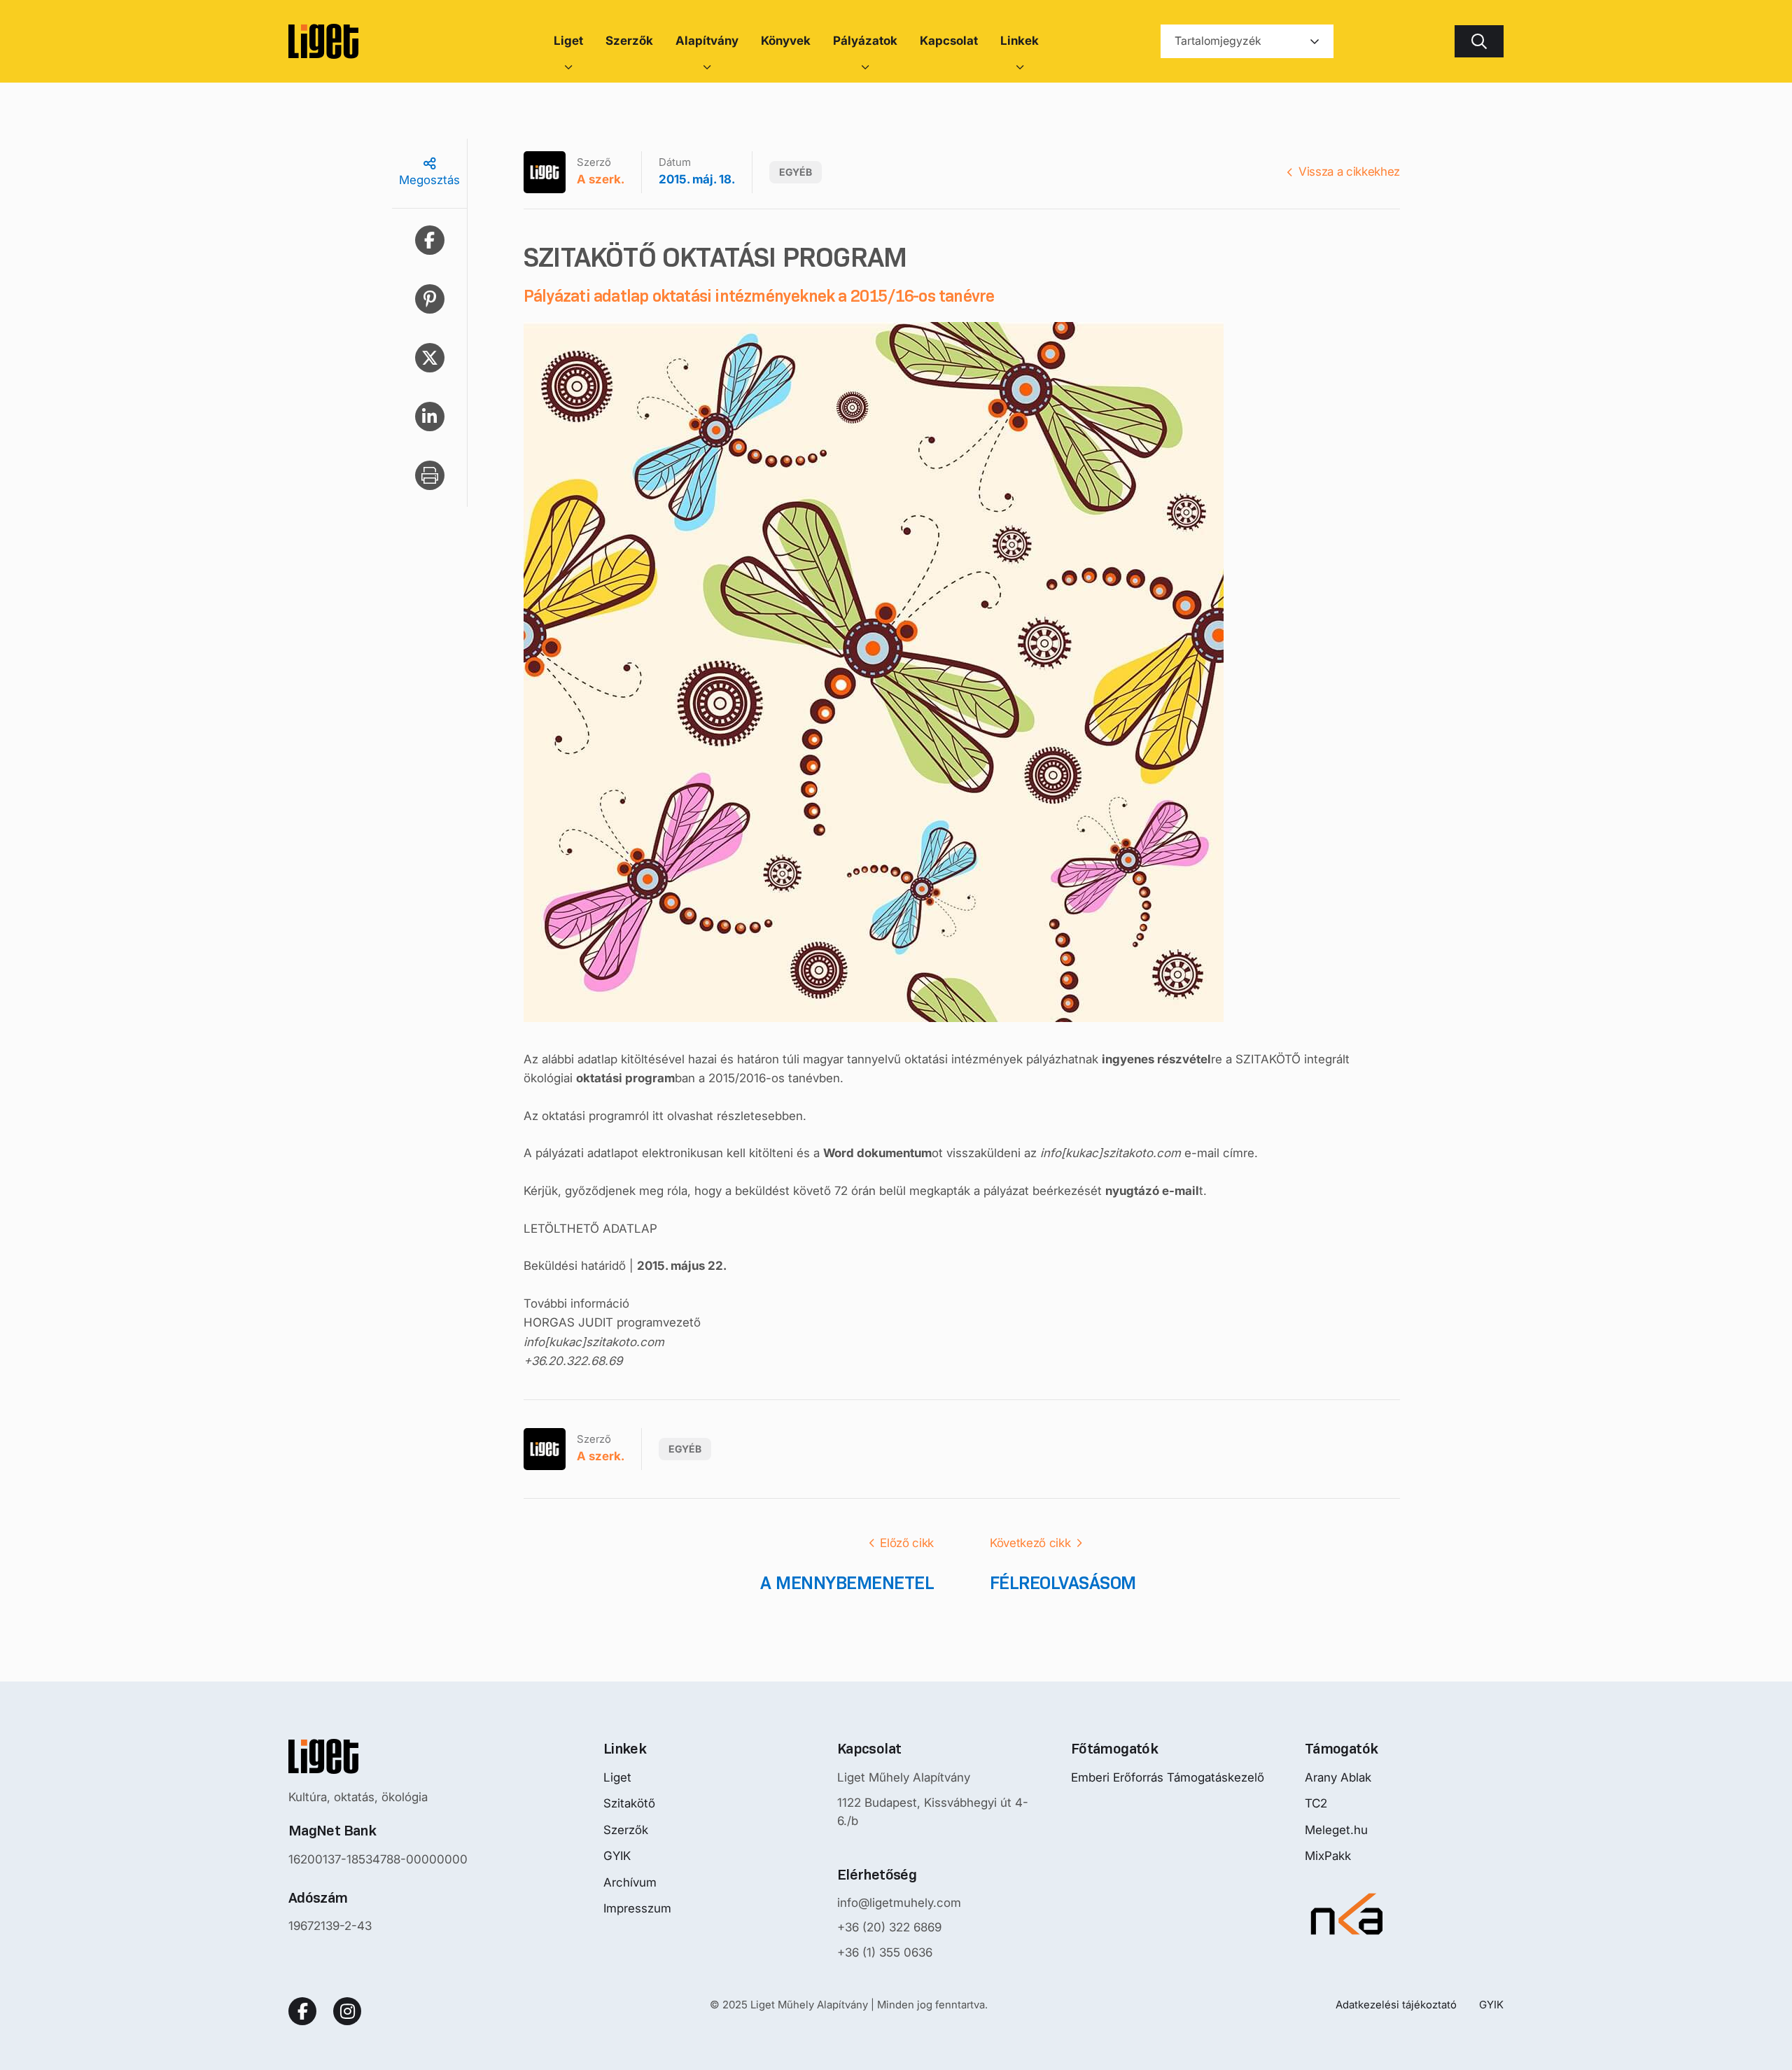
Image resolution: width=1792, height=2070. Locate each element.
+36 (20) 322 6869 (889, 1927)
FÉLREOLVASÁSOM (1063, 1583)
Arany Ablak (1338, 1777)
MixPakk (1328, 1856)
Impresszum (637, 1908)
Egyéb (796, 172)
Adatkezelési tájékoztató (1396, 2005)
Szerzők (626, 1830)
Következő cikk (1030, 1543)
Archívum (630, 1882)
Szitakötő (629, 1803)
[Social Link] (302, 2011)
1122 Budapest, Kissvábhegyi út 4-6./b (933, 1812)
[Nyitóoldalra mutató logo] (378, 1756)
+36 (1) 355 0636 (885, 1952)
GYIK (617, 1856)
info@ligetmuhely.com (899, 1903)
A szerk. (601, 179)
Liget (617, 1777)
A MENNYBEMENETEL (847, 1583)
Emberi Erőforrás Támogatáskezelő (1168, 1777)
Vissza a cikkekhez (1349, 172)
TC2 (1316, 1803)
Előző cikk (907, 1543)
